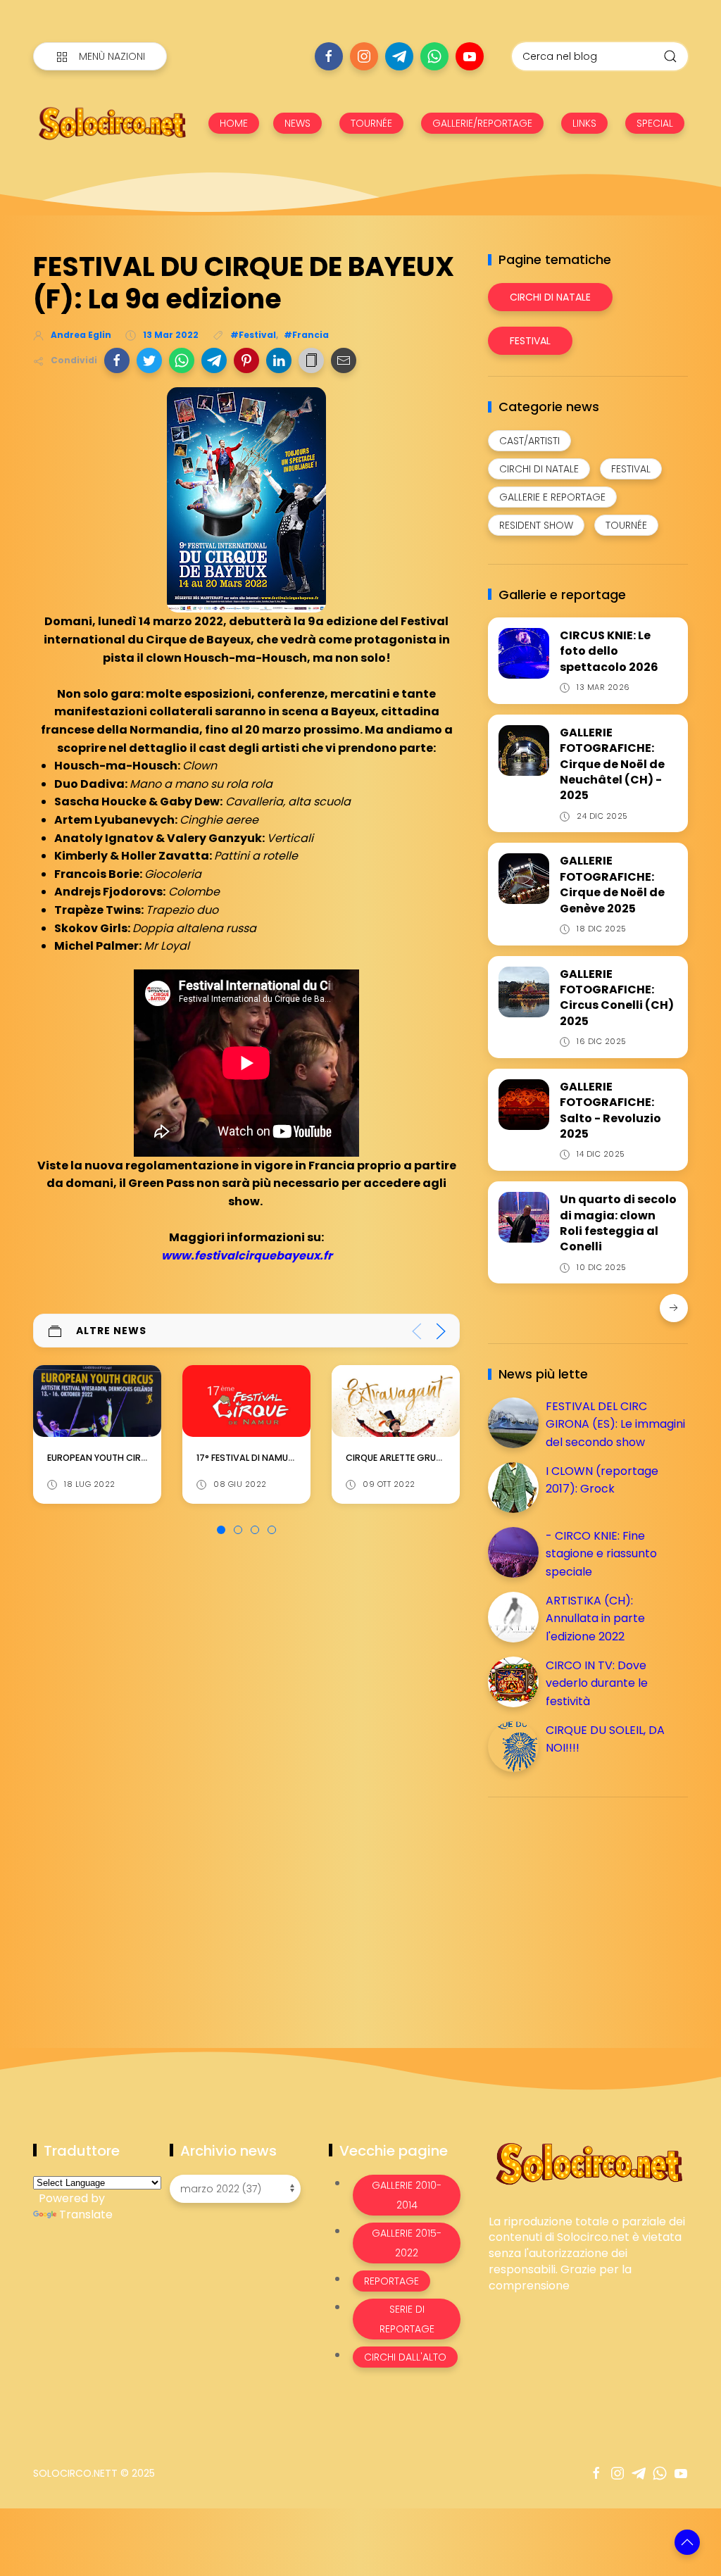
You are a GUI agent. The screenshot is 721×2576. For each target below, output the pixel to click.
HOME (234, 123)
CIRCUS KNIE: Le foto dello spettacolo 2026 (609, 651)
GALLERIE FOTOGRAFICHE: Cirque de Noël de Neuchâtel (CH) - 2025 (612, 764)
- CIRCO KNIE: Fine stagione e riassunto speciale (601, 1554)
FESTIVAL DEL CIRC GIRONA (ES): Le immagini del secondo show (615, 1424)
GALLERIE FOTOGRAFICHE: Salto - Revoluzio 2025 (610, 1110)
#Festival (253, 335)
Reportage (391, 2281)
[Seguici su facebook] (329, 56)
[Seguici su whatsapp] (434, 56)
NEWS (297, 123)
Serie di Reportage (407, 2319)
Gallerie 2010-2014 (407, 2195)
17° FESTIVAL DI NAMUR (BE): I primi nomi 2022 (146, 1458)
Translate (86, 2214)
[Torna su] (687, 2542)
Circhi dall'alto (405, 2357)
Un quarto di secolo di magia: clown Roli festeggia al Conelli (618, 1223)
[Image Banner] (588, 2162)
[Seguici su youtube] (470, 56)
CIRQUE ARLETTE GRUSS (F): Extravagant (285, 1458)
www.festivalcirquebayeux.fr (247, 1256)
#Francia (306, 335)
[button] (117, 360)
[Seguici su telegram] (399, 56)
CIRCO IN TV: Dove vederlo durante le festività (597, 1683)
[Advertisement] (594, 1906)
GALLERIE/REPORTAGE (482, 123)
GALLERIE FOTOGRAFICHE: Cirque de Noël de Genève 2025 (612, 884)
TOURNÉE (371, 123)
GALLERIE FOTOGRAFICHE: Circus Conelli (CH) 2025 (617, 998)
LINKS (584, 123)
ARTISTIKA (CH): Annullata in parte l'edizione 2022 (595, 1619)
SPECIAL (655, 123)
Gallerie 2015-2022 (407, 2243)
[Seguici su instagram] (364, 56)
